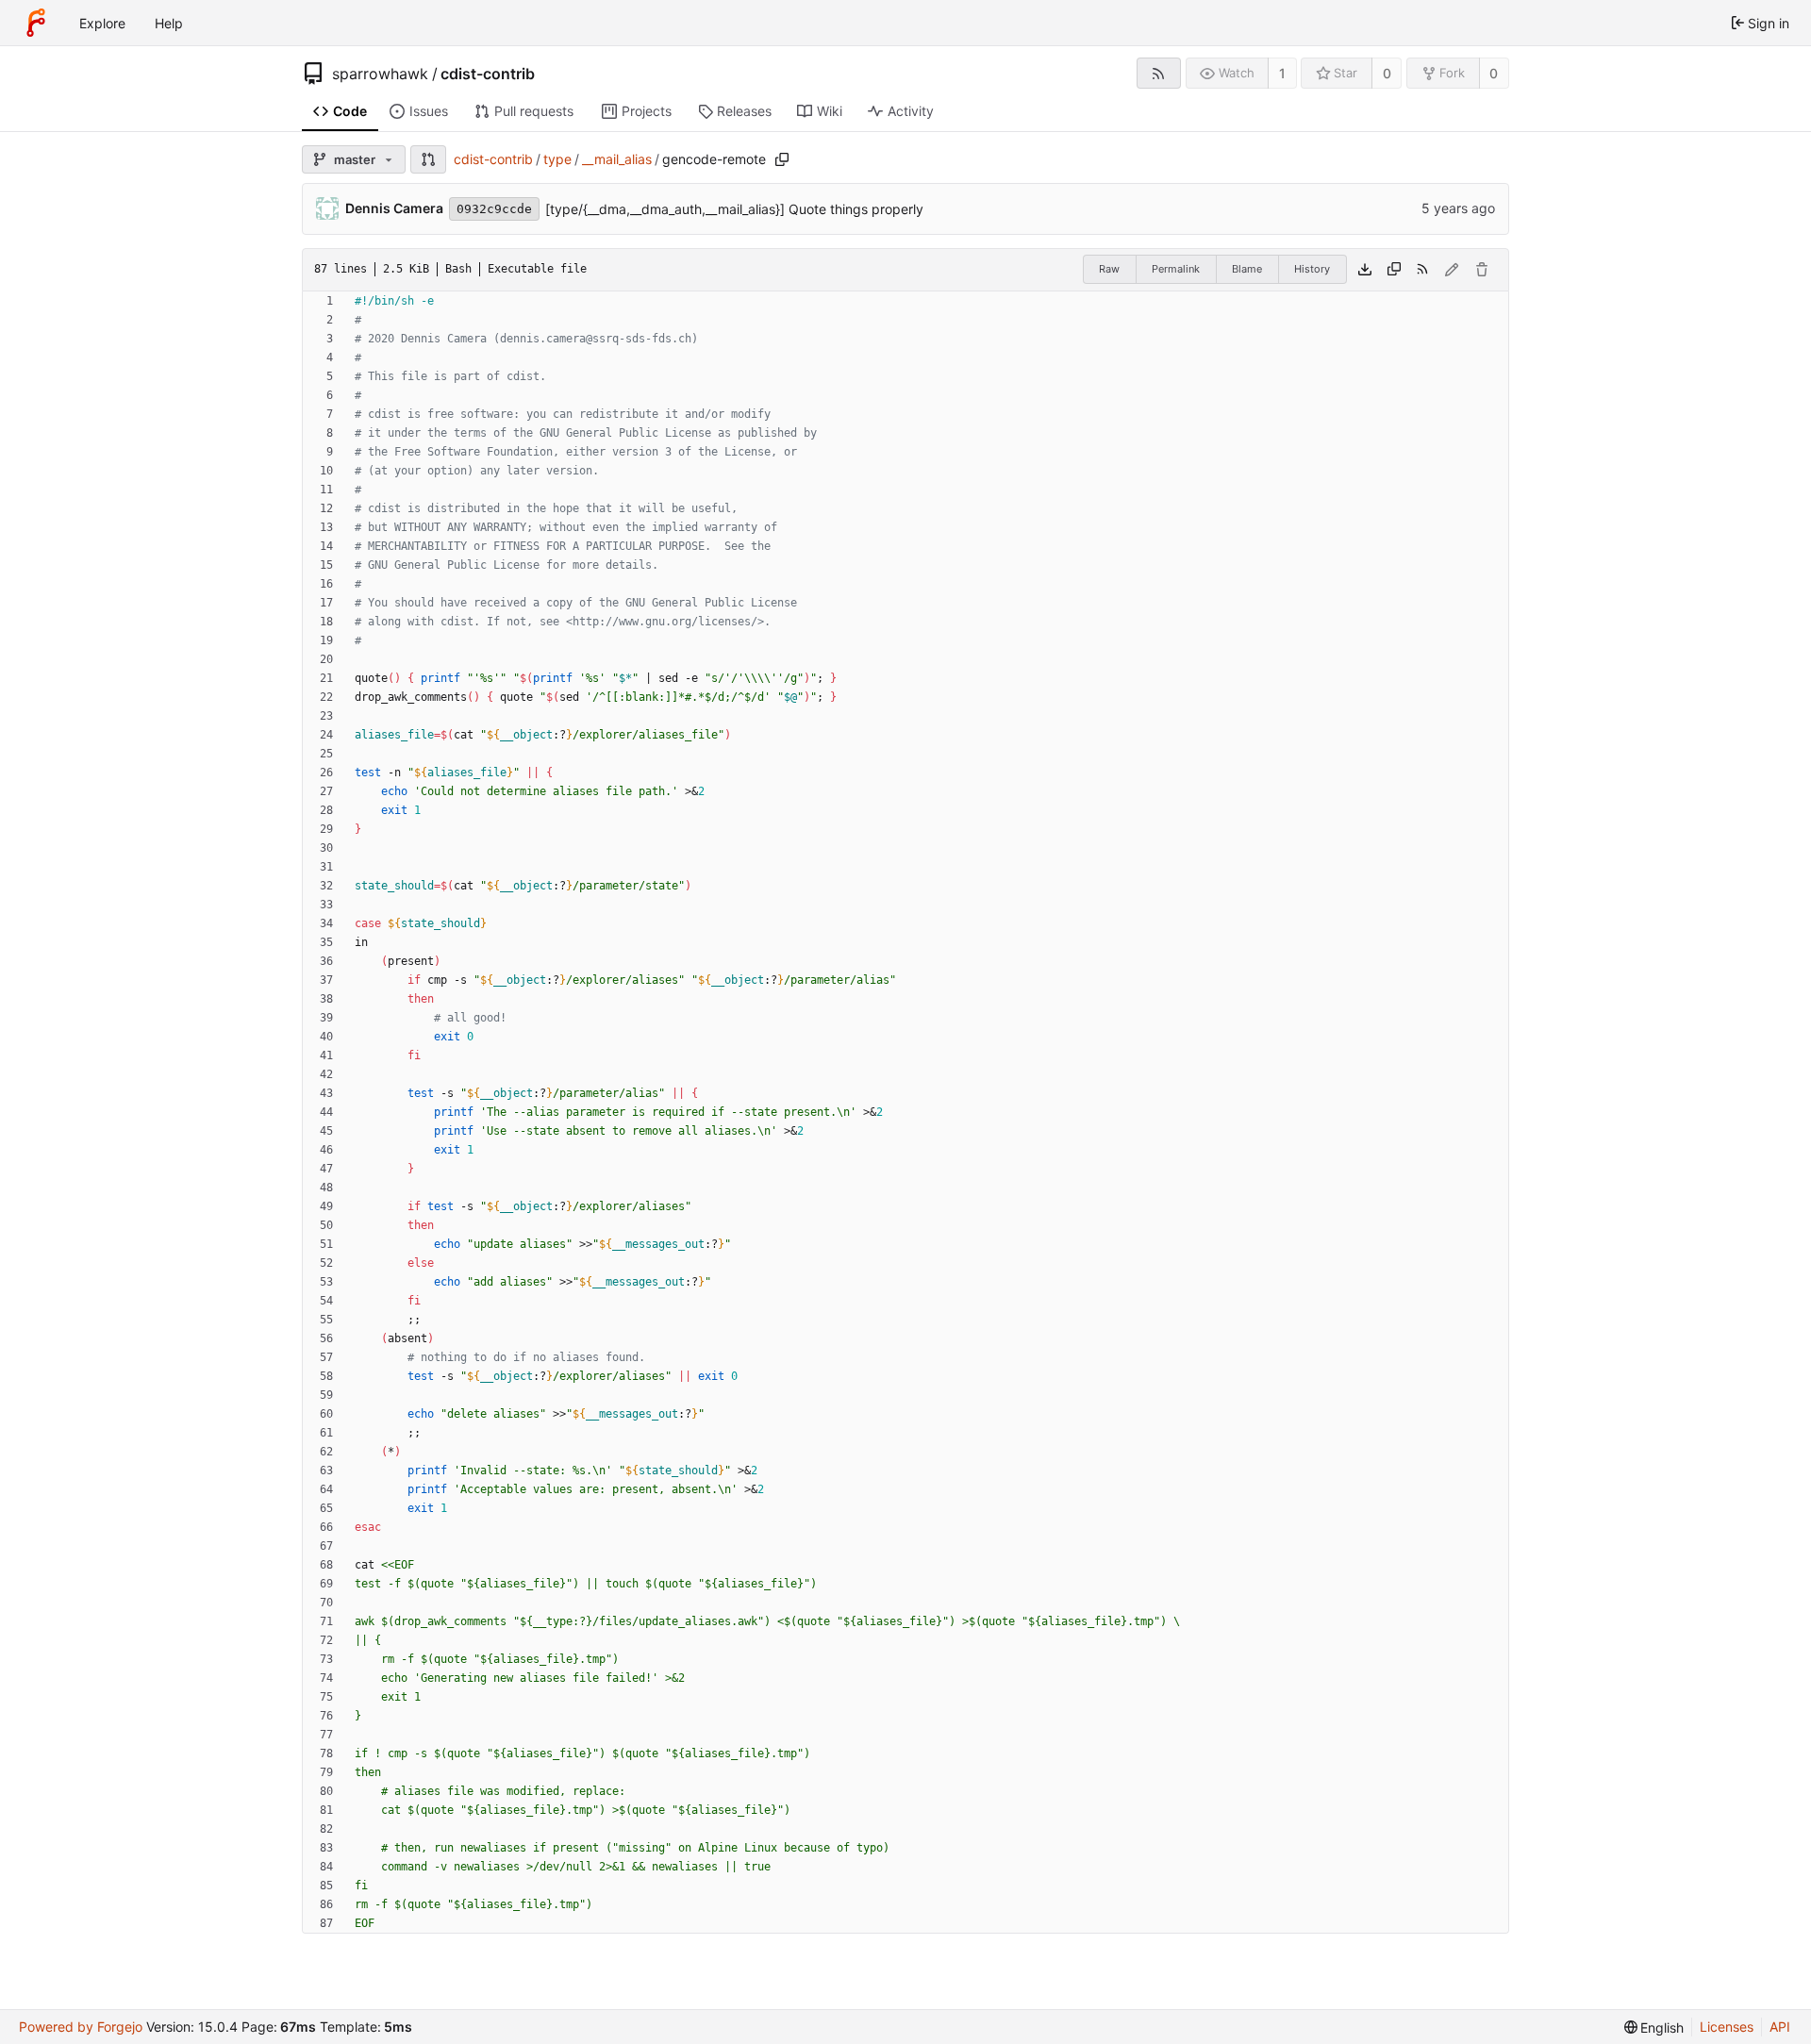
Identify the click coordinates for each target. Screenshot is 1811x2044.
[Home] (36, 23)
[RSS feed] (1159, 73)
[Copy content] (1394, 270)
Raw (1109, 269)
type (557, 159)
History (1312, 269)
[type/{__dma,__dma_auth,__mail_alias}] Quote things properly (734, 209)
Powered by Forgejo (81, 2027)
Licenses (1727, 2027)
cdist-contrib (488, 74)
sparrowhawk (380, 74)
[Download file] (1365, 270)
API (1780, 2027)
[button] (428, 159)
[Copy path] (782, 159)
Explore (102, 23)
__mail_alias (617, 159)
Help (169, 23)
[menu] (1654, 2027)
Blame (1247, 269)
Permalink (1176, 269)
